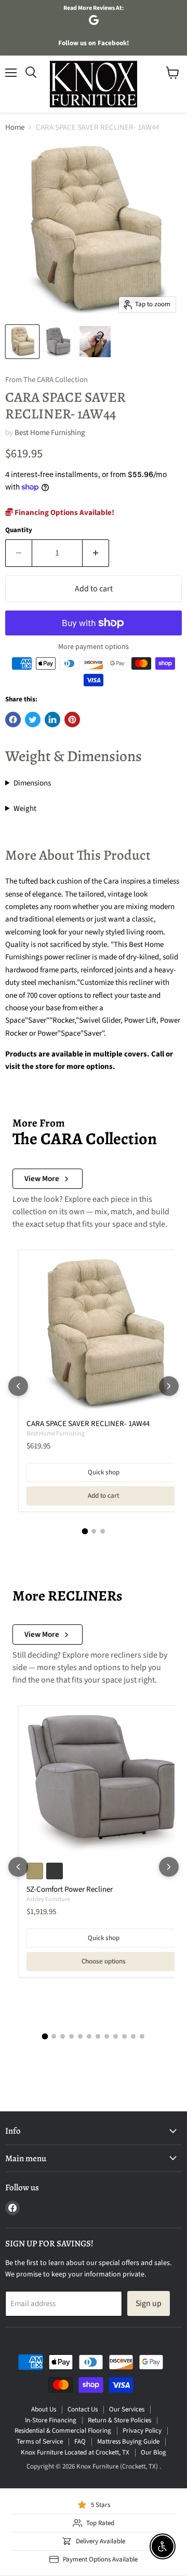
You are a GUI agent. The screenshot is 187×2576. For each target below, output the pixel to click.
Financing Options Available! (64, 513)
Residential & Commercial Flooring (63, 2431)
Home (15, 127)
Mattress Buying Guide (128, 2442)
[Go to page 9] (116, 2036)
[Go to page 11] (133, 2036)
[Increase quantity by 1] (96, 553)
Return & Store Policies (119, 2420)
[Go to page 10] (124, 2036)
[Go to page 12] (142, 2036)
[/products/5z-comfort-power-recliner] (103, 1784)
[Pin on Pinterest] (72, 720)
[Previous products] (18, 1386)
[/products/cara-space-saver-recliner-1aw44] (103, 1335)
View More (42, 1179)
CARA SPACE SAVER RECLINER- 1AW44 (88, 1424)
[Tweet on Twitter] (33, 720)
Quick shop (104, 1472)
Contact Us (83, 2409)
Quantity (19, 530)
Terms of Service (40, 2442)
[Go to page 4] (71, 2036)
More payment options (94, 647)
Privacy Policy (142, 2431)
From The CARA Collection (46, 380)
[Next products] (169, 1386)
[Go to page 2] (94, 1531)
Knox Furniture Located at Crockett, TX (75, 2452)
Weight (25, 809)
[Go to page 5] (80, 2036)
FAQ (80, 2442)
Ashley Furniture (48, 1899)
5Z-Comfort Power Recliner (70, 1889)
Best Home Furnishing (50, 433)
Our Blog (153, 2452)
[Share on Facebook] (13, 720)
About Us (44, 2409)
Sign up (149, 2303)
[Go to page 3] (103, 1531)
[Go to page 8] (107, 2036)
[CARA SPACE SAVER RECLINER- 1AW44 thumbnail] (22, 342)
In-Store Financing (51, 2420)
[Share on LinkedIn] (52, 720)
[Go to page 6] (89, 2036)
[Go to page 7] (98, 2036)
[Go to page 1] (85, 1531)
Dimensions (32, 783)
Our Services (127, 2409)
